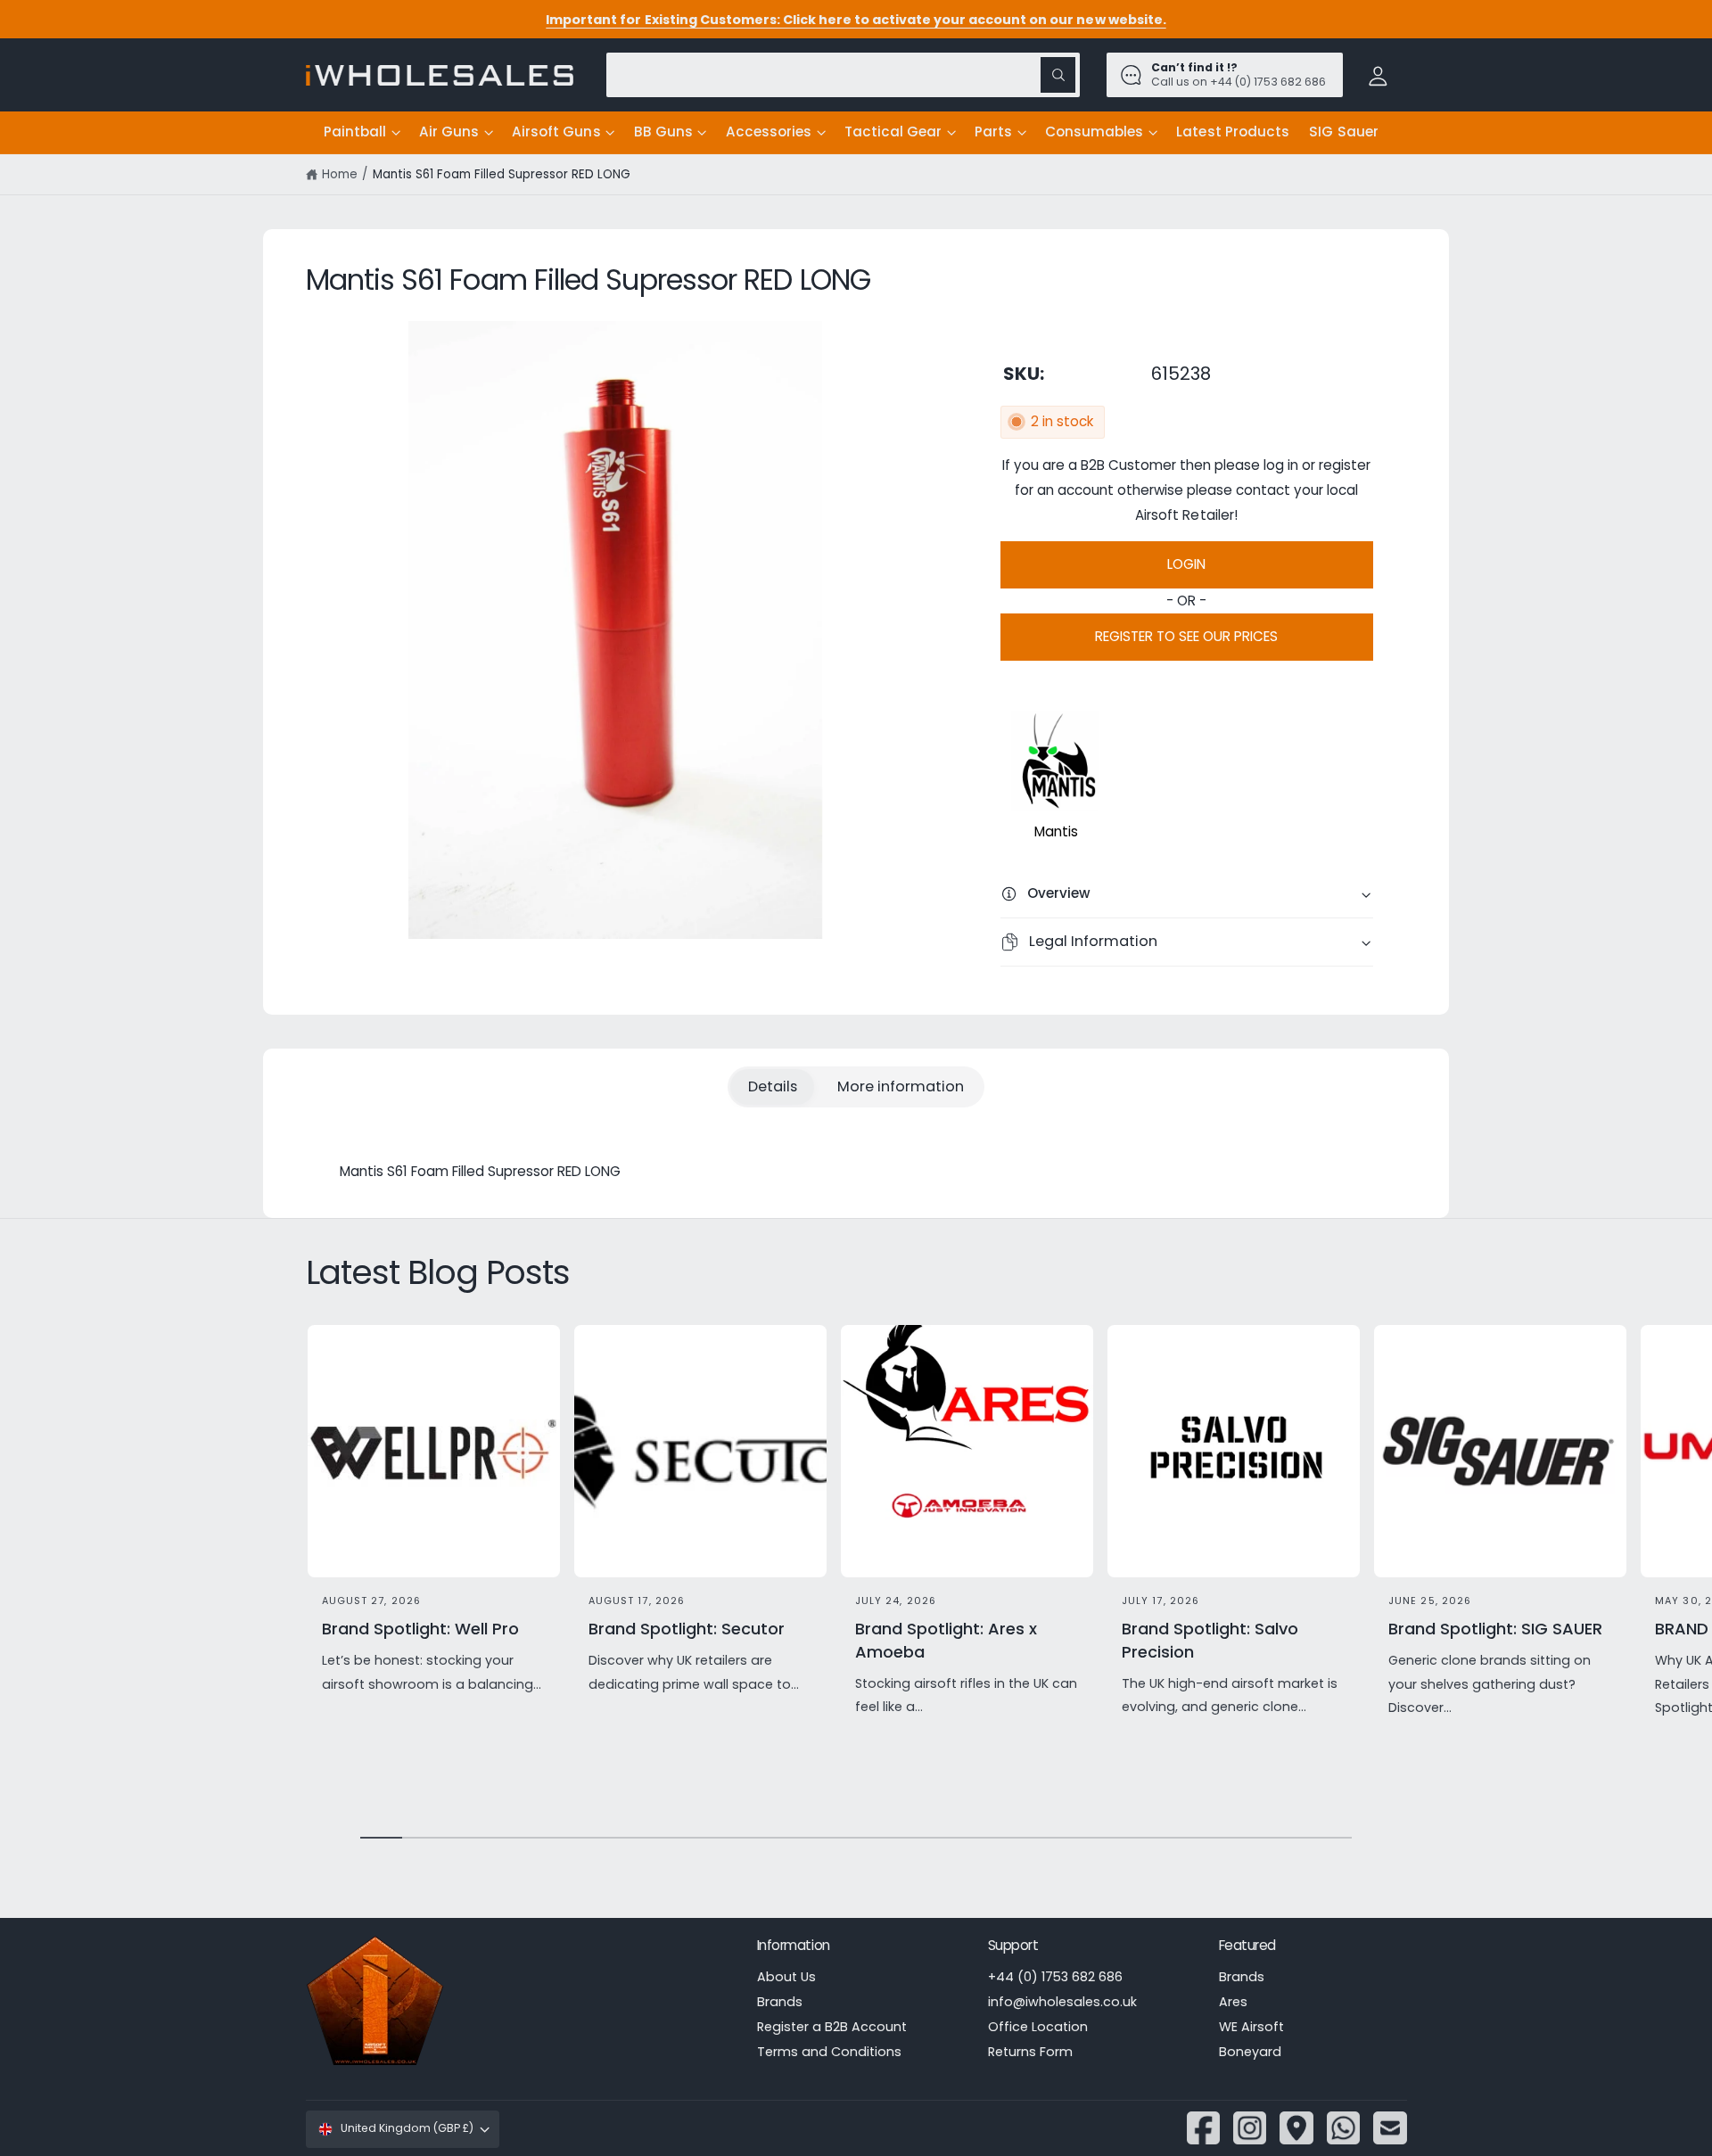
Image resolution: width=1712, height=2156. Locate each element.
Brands (780, 2002)
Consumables (1094, 132)
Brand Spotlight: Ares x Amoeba (946, 1640)
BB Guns (663, 132)
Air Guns (449, 132)
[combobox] (843, 74)
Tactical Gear (893, 132)
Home (340, 174)
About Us (786, 1977)
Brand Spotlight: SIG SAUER (1495, 1629)
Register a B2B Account (832, 2027)
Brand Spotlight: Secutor (687, 1629)
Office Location (1038, 2027)
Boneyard (1250, 2052)
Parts (993, 132)
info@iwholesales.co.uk (1062, 2002)
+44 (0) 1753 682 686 (1055, 1977)
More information (901, 1086)
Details (773, 1086)
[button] (362, 133)
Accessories (769, 132)
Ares (1233, 2002)
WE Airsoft (1251, 2027)
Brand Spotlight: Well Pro (420, 1629)
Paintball (355, 132)
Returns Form (1030, 2052)
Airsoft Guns (556, 132)
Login (1186, 564)
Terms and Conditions (829, 2052)
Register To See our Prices (1186, 636)
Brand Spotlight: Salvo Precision (1210, 1640)
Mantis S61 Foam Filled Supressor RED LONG (502, 174)
